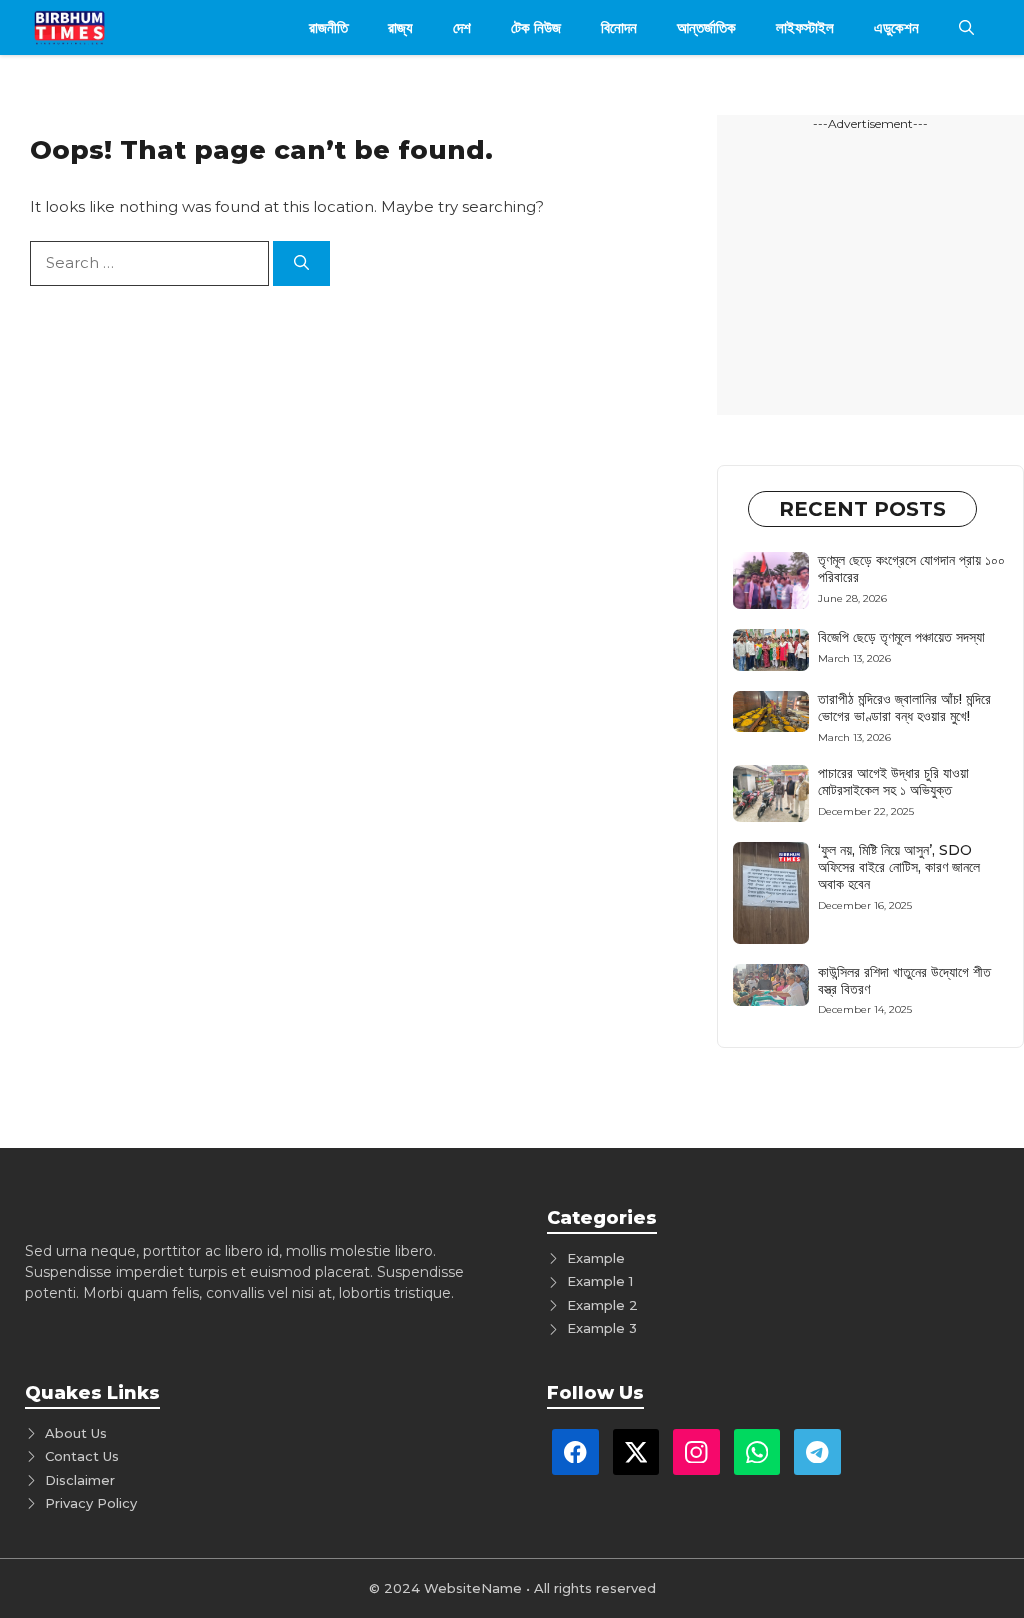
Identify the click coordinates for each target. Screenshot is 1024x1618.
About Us (76, 1433)
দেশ (462, 27)
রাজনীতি (328, 27)
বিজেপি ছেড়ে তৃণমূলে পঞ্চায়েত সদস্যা (901, 637)
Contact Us (82, 1456)
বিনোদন (619, 27)
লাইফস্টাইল (805, 27)
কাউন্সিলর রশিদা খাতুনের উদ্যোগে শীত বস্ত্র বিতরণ (904, 980)
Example (596, 1258)
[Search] (301, 263)
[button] (966, 27)
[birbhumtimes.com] (98, 27)
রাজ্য (400, 27)
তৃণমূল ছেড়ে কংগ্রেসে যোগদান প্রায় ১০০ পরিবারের (911, 568)
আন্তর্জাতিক (706, 27)
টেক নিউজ (536, 27)
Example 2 (602, 1305)
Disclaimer (80, 1480)
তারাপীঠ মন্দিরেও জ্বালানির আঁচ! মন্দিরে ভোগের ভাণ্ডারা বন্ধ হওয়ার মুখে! (904, 707)
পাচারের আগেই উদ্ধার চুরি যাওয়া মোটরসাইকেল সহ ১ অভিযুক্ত (893, 781)
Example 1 (600, 1281)
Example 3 (602, 1328)
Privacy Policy (91, 1503)
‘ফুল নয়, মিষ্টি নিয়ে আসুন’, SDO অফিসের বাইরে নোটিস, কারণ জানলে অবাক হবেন (899, 867)
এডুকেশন (896, 27)
